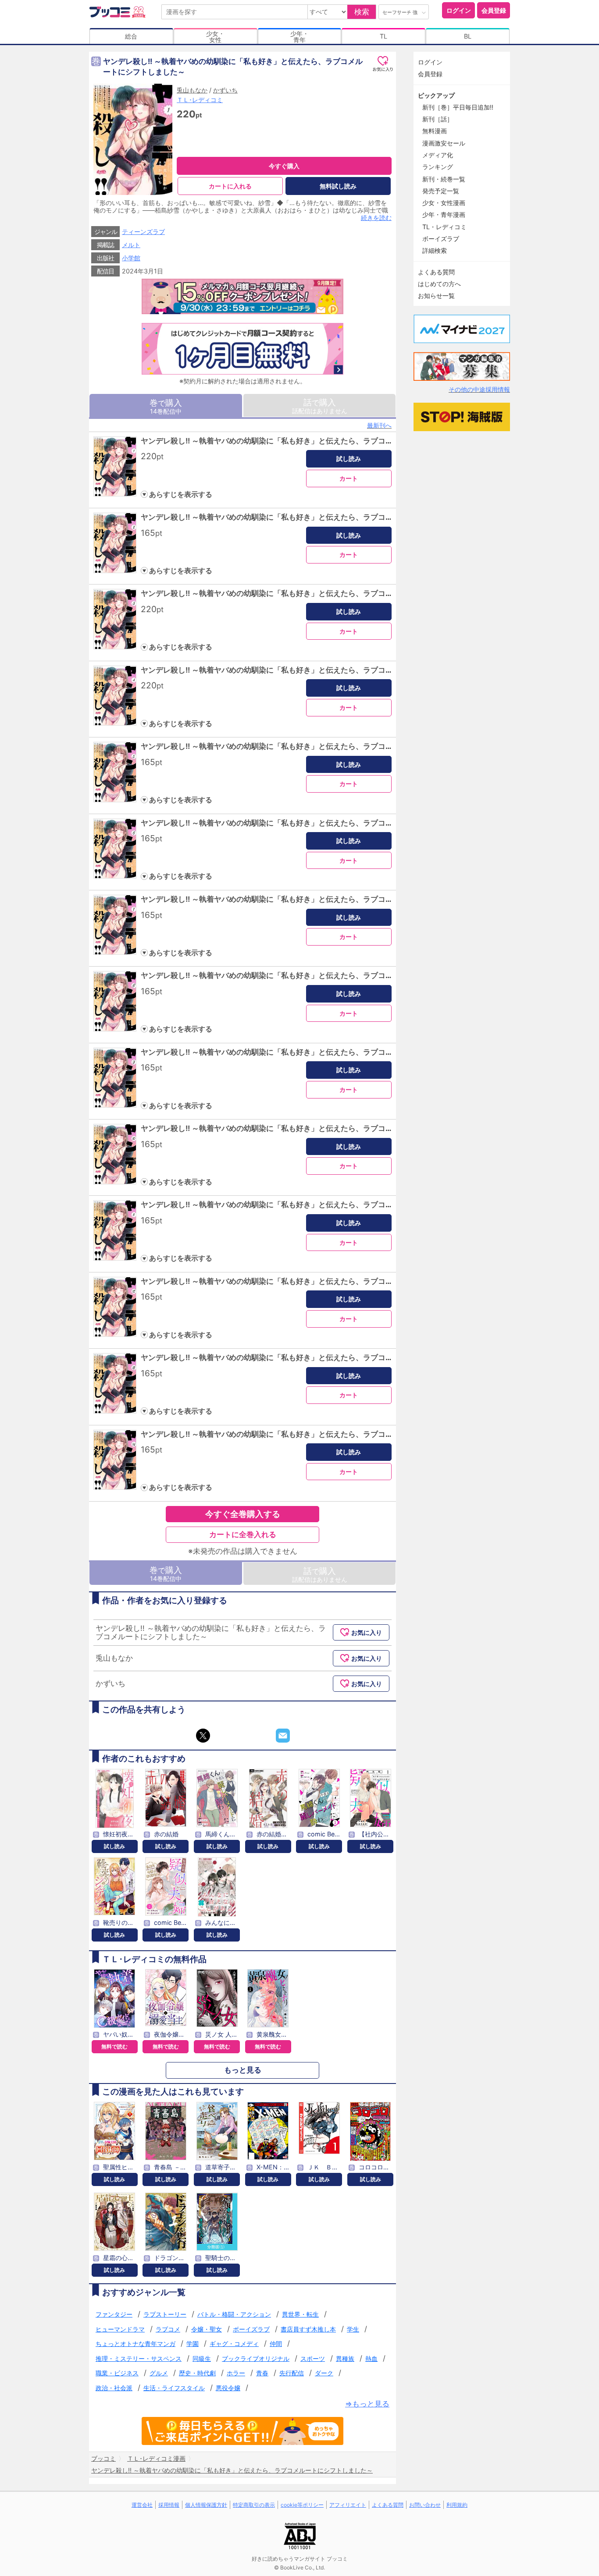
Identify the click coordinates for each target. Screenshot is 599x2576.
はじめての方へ (439, 284)
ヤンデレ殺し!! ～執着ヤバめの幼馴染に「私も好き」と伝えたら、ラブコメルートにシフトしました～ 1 (314, 441)
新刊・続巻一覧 (444, 179)
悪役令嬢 (228, 2388)
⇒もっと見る (367, 2404)
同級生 (202, 2358)
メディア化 (438, 155)
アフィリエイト (348, 2505)
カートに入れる (230, 186)
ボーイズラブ (251, 2329)
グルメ (159, 2373)
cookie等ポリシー (302, 2505)
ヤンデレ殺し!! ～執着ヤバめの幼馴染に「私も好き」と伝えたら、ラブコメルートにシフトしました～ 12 (317, 1281)
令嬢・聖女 (207, 2329)
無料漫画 (435, 131)
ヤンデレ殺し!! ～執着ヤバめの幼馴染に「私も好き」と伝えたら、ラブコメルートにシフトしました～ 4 (315, 670)
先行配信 (292, 2373)
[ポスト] (203, 1736)
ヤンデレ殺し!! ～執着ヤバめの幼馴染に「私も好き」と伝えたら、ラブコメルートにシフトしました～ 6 (315, 823)
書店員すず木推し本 (308, 2329)
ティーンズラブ (143, 232)
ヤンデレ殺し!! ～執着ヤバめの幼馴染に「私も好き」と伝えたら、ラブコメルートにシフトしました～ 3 (315, 593)
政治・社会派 (114, 2388)
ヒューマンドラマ (120, 2329)
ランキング (438, 167)
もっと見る (243, 2070)
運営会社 (142, 2505)
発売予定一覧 (441, 191)
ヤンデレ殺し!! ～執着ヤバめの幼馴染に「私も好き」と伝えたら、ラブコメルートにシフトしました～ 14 (317, 1434)
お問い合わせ (425, 2505)
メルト (131, 245)
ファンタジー (114, 2314)
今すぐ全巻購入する (243, 1514)
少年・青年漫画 (444, 214)
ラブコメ (168, 2329)
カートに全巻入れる (243, 1534)
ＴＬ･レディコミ (200, 100)
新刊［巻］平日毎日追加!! (458, 107)
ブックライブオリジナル (256, 2358)
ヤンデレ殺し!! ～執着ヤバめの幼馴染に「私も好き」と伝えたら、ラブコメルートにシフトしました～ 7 (315, 899)
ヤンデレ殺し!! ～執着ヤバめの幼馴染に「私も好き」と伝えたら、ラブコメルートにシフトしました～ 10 (317, 1128)
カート (349, 478)
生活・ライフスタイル (174, 2388)
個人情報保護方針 (206, 2505)
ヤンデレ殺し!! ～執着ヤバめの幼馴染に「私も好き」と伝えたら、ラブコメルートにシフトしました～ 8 (315, 975)
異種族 (345, 2358)
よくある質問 (436, 272)
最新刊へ (379, 425)
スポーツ (313, 2358)
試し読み (349, 459)
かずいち (225, 90)
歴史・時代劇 (197, 2373)
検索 (362, 12)
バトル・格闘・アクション (234, 2314)
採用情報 (169, 2505)
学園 (193, 2344)
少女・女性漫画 (444, 203)
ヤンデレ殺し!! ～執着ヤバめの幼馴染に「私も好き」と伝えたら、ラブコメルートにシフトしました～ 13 (317, 1357)
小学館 (131, 258)
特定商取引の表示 (254, 2505)
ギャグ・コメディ (234, 2344)
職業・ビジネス (117, 2373)
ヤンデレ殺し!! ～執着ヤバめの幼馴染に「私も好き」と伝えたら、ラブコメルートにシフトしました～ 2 (315, 517)
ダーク (324, 2373)
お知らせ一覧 (436, 296)
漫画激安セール (444, 143)
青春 (262, 2373)
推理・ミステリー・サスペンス (139, 2358)
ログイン (459, 10)
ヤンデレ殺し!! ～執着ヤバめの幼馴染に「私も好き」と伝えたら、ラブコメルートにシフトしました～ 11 (316, 1205)
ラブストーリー (165, 2314)
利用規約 (457, 2505)
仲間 (276, 2344)
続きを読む (376, 218)
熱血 (371, 2358)
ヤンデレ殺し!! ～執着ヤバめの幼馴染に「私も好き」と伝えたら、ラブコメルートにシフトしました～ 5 (315, 746)
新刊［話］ (438, 119)
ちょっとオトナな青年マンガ (135, 2344)
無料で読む (114, 2046)
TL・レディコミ (444, 227)
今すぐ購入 (284, 166)
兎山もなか (192, 90)
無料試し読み (338, 186)
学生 (353, 2329)
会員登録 (494, 10)
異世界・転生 (300, 2314)
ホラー (236, 2373)
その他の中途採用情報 (479, 389)
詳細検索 (435, 250)
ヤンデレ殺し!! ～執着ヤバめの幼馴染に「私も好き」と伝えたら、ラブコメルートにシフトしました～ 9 (315, 1052)
